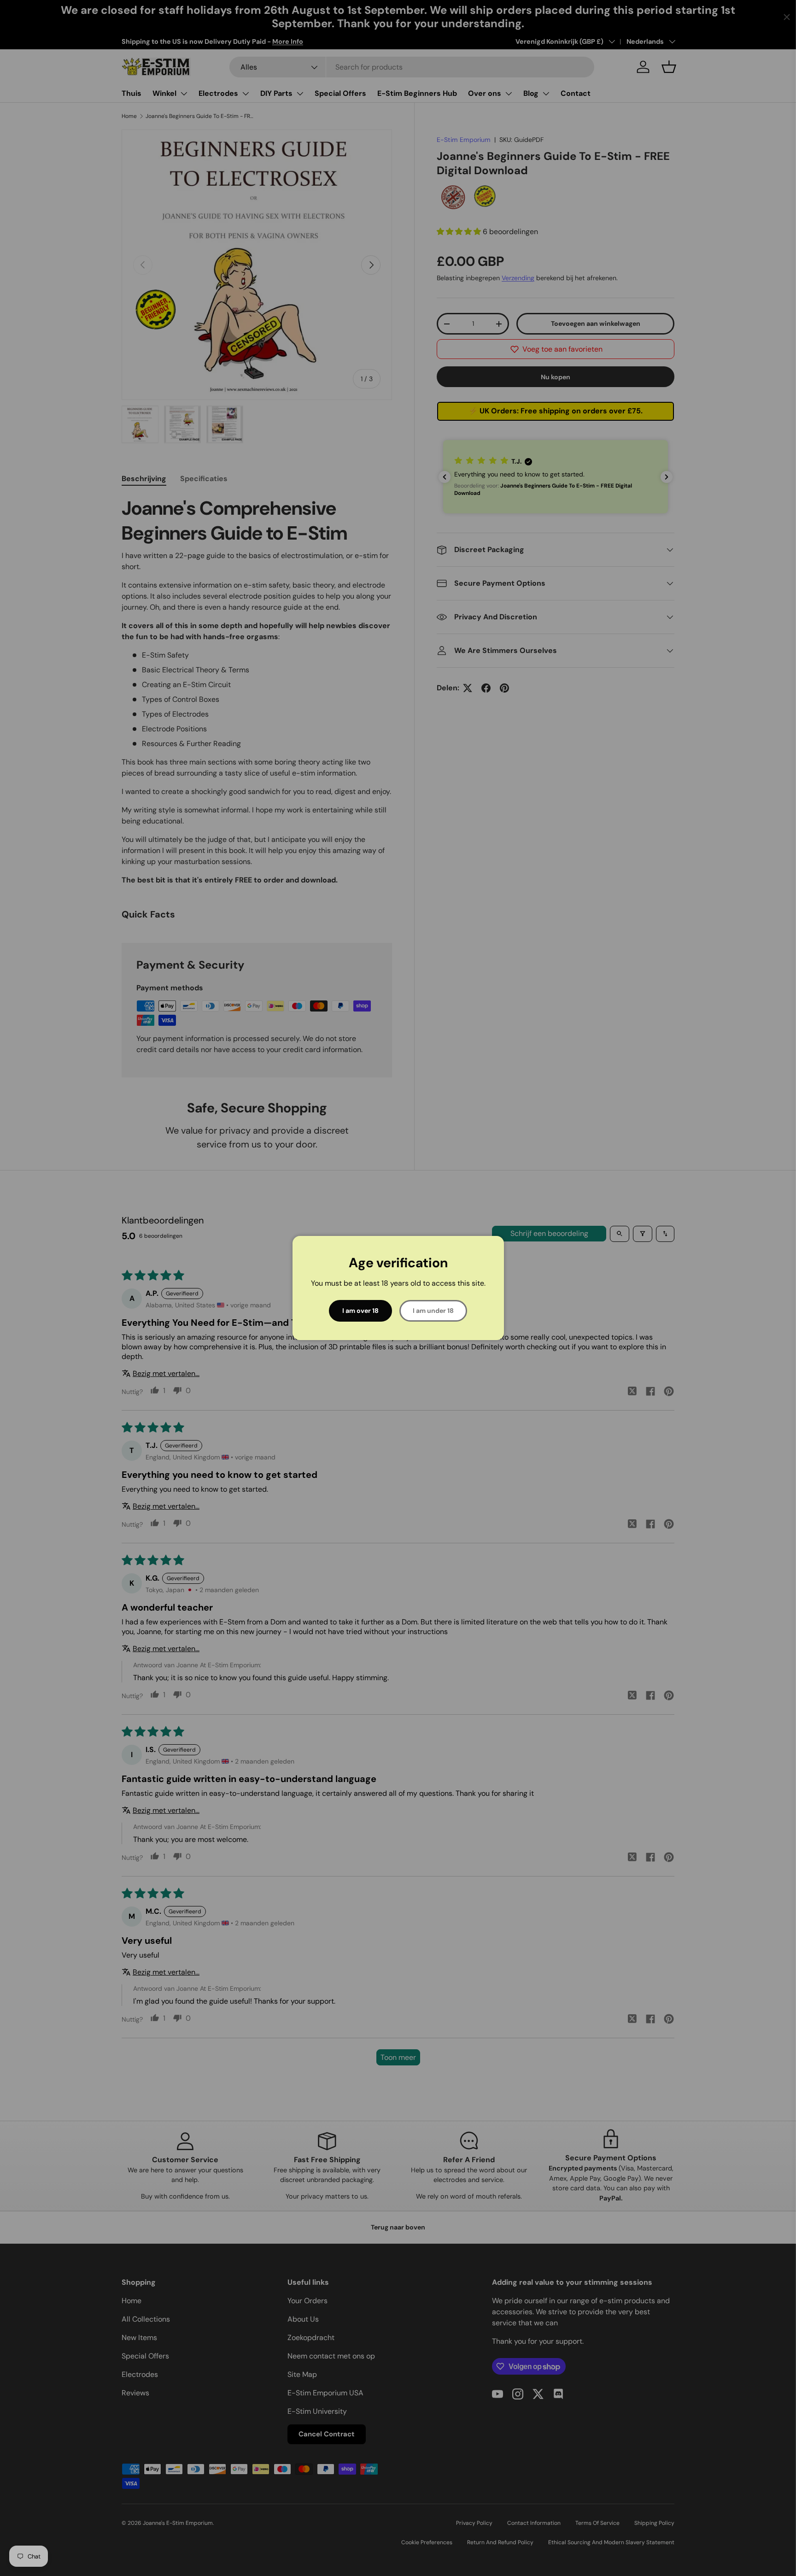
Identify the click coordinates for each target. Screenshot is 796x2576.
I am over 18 (360, 1311)
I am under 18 (433, 1311)
